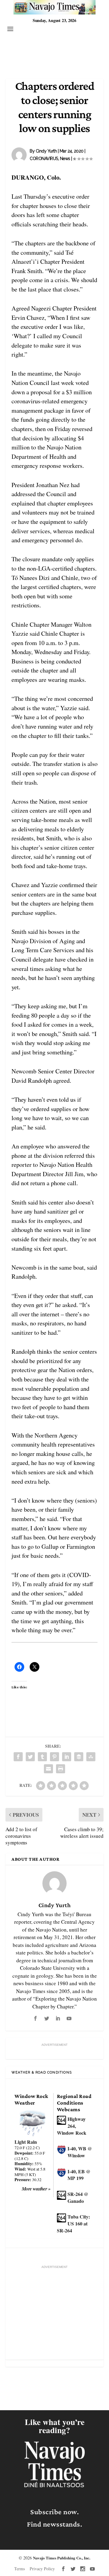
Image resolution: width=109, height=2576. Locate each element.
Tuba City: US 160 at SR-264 (73, 2223)
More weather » (36, 2189)
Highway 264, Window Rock (72, 2126)
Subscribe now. (54, 2512)
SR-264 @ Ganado (78, 2197)
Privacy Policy (42, 2569)
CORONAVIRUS (44, 159)
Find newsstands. (54, 2524)
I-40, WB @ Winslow (80, 2152)
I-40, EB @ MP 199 (79, 2175)
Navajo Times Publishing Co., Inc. (62, 2558)
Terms (20, 2569)
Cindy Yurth (46, 151)
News (65, 159)
